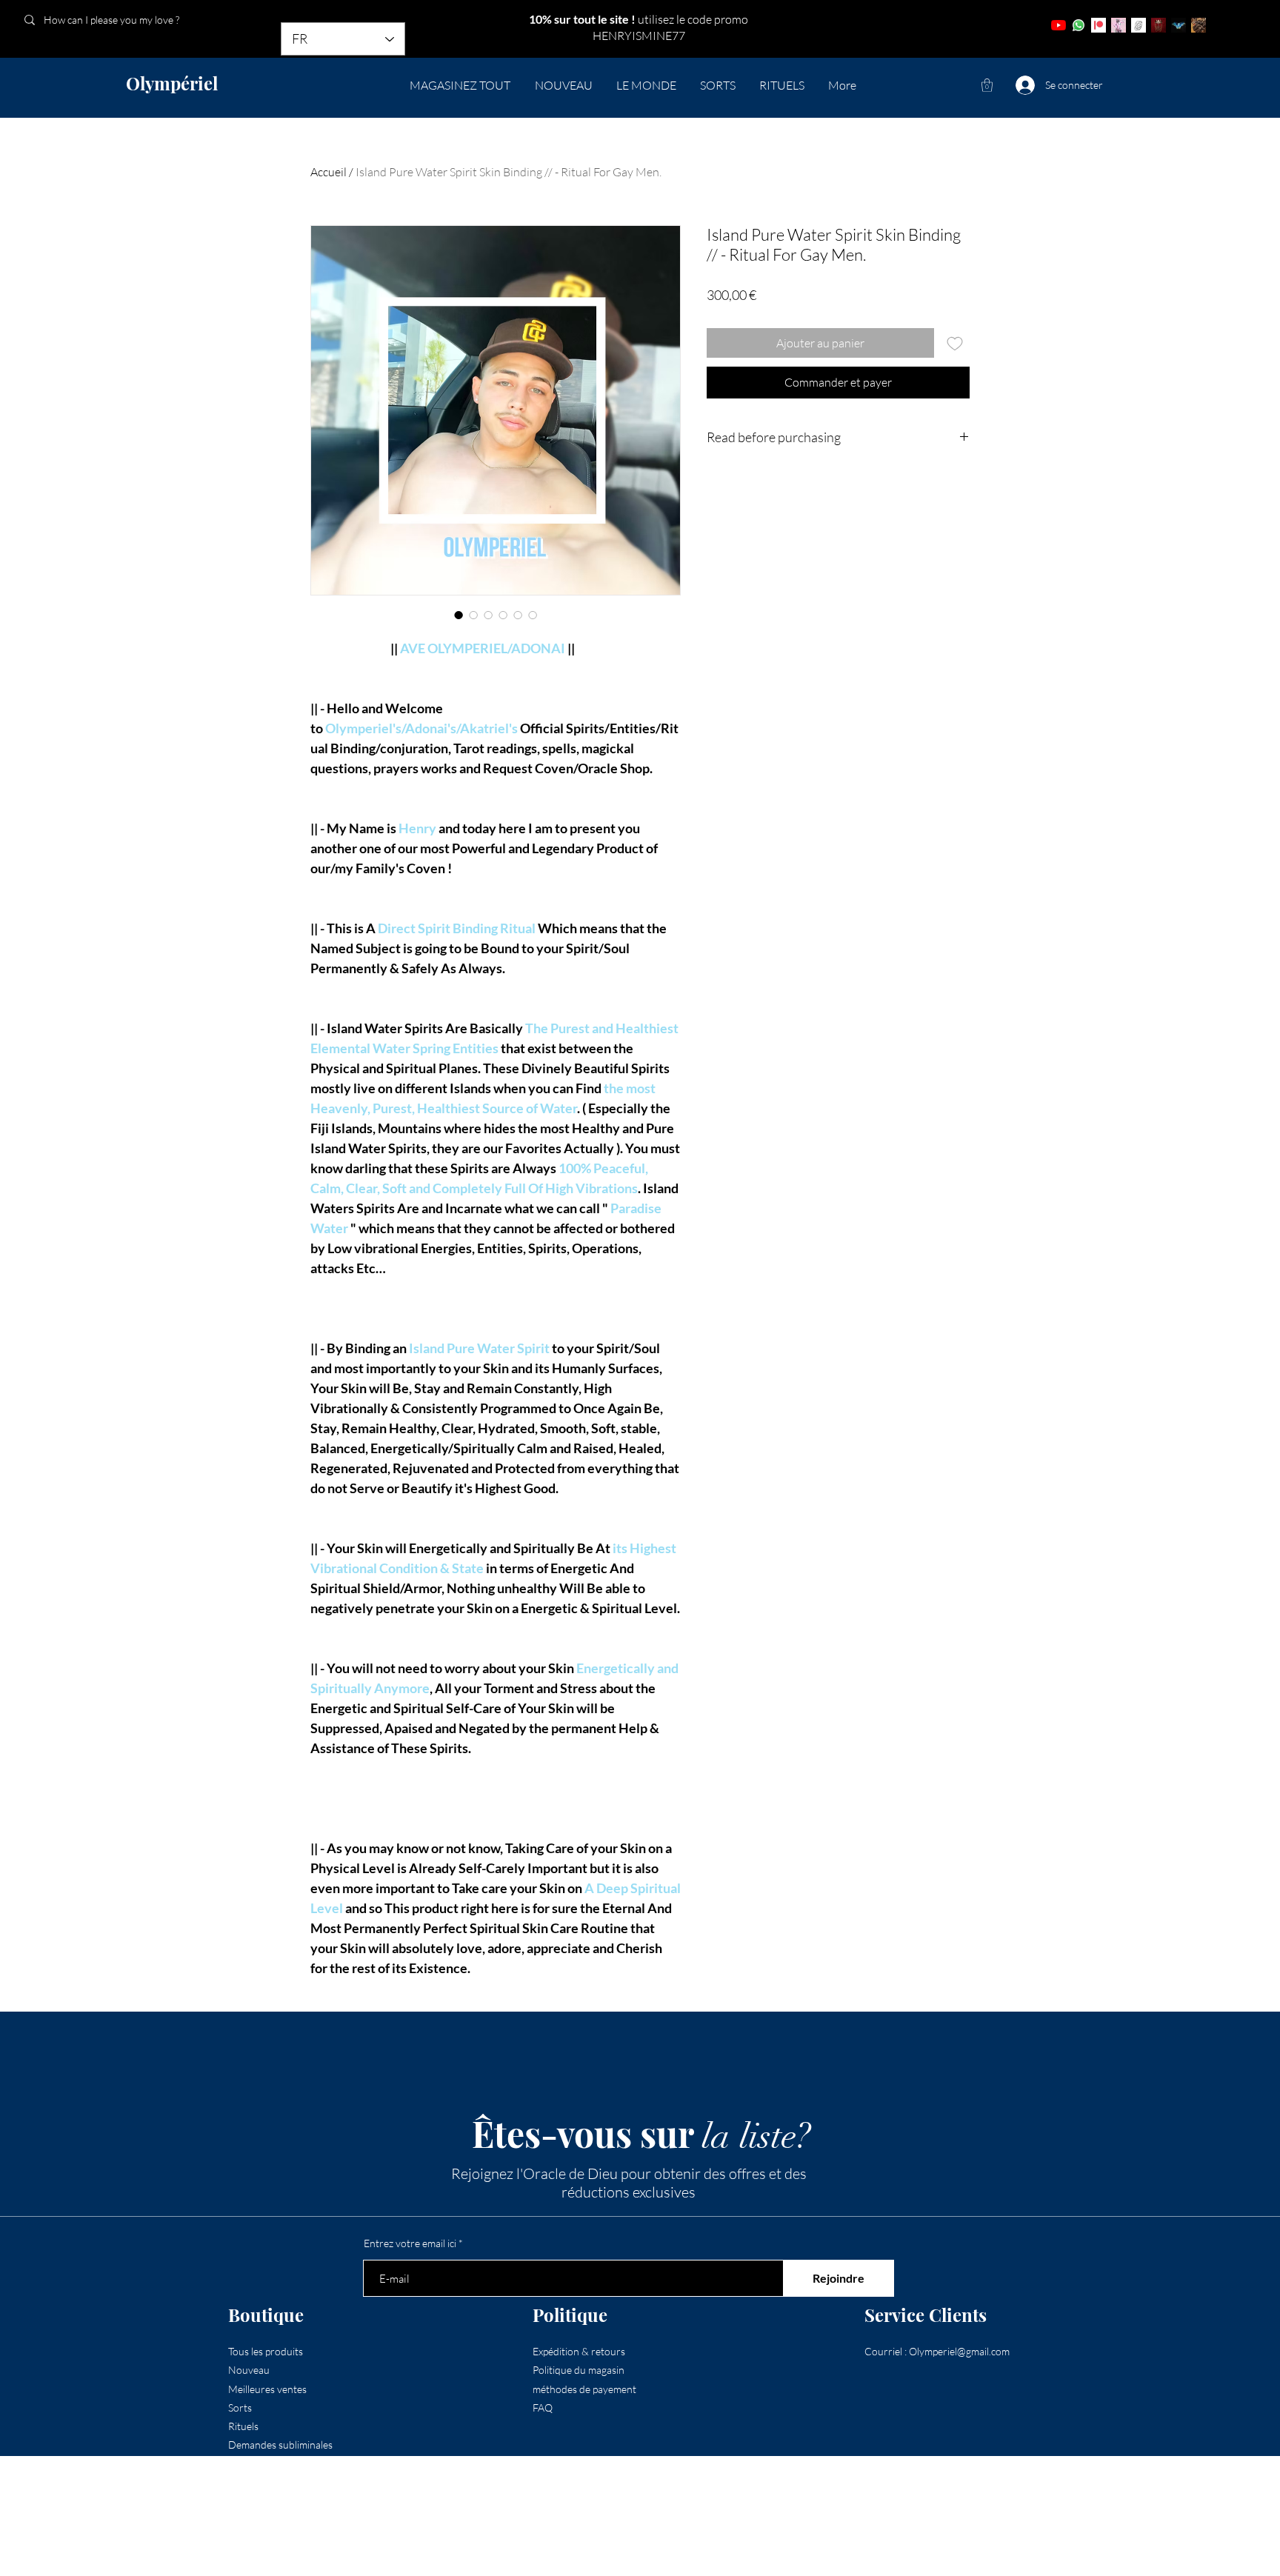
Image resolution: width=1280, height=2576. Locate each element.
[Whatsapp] (1079, 25)
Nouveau (249, 2370)
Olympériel (172, 83)
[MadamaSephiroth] (1179, 25)
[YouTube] (1059, 25)
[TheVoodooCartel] (1199, 25)
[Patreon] (1099, 25)
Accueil (329, 172)
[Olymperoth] (1159, 25)
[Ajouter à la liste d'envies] (955, 343)
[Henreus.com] (1139, 25)
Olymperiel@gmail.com (959, 2351)
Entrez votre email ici (410, 2243)
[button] (987, 85)
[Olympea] (1119, 25)
